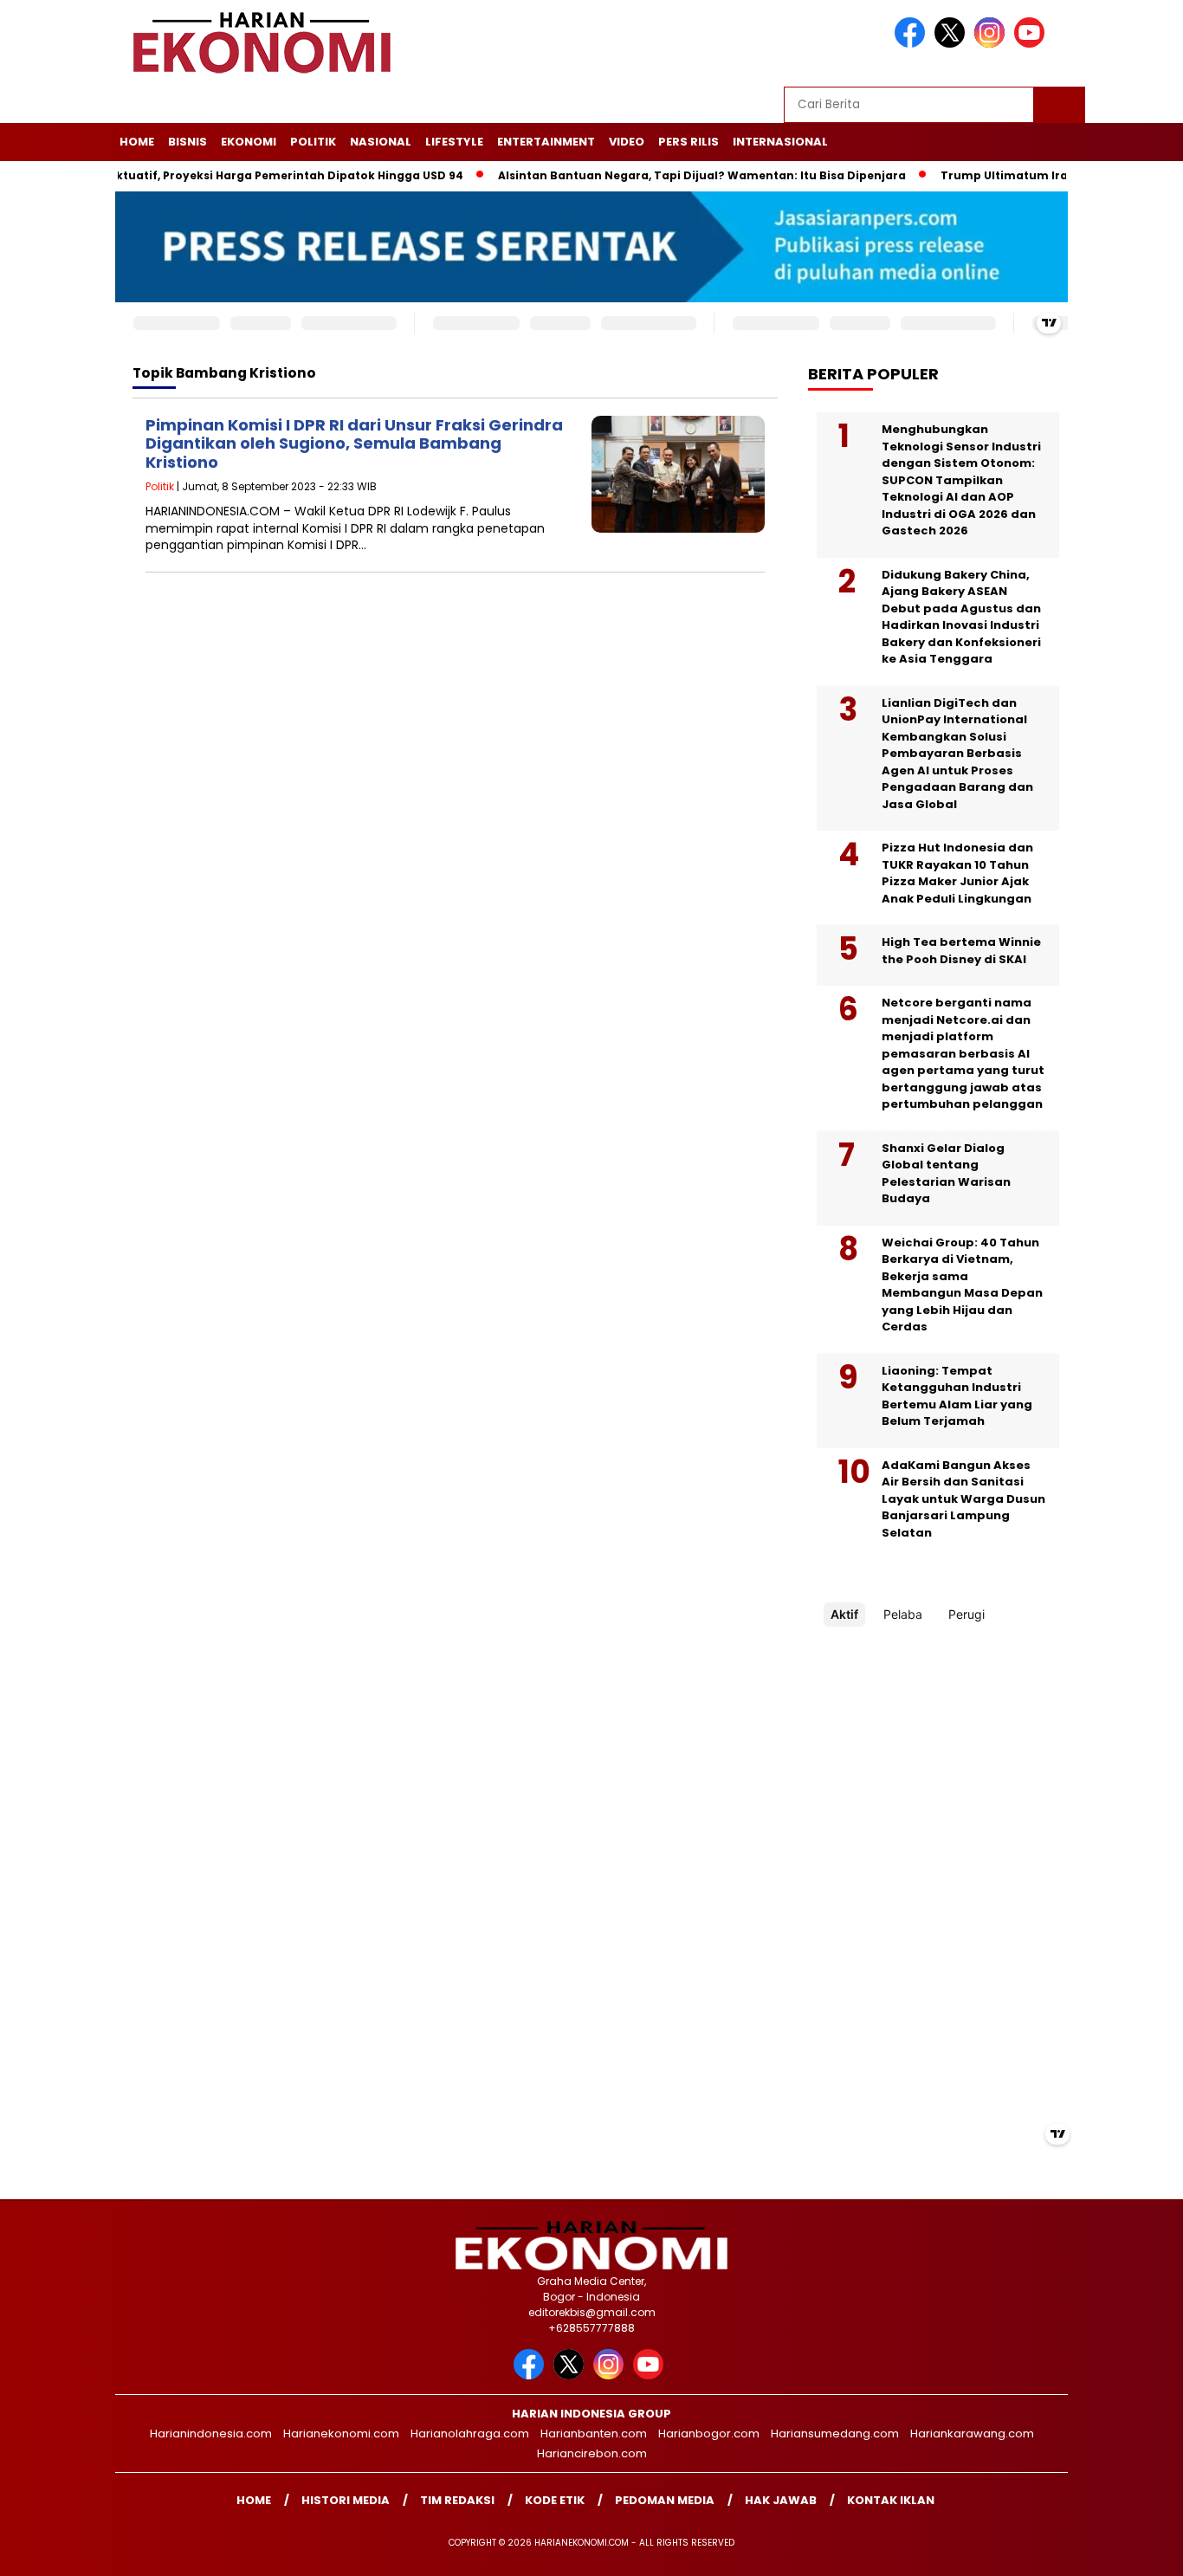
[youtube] (1032, 44)
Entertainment (546, 142)
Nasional (381, 142)
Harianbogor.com (709, 2434)
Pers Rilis (688, 142)
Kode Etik (555, 2500)
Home (137, 142)
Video (627, 142)
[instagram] (992, 44)
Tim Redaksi (457, 2500)
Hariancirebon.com (592, 2453)
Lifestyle (454, 142)
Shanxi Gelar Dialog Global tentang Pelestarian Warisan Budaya (946, 1174)
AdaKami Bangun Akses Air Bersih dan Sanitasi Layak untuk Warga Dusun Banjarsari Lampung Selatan (963, 1499)
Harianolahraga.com (470, 2434)
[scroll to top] (1133, 2549)
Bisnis (187, 142)
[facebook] (913, 44)
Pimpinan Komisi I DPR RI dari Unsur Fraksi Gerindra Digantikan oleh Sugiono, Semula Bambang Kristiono (354, 443)
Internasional (780, 142)
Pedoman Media (665, 2500)
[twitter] (953, 44)
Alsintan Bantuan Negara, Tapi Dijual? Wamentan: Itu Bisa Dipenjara (657, 175)
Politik (313, 142)
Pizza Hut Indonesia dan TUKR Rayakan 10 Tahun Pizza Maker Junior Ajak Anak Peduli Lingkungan (957, 873)
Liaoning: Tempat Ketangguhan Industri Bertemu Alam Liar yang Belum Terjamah (957, 1396)
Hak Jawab (781, 2500)
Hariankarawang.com (972, 2434)
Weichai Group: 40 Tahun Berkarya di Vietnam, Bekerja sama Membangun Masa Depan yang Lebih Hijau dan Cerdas (962, 1285)
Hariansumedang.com (835, 2434)
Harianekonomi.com (341, 2434)
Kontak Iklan (891, 2500)
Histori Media (346, 2500)
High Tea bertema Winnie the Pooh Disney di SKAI (961, 951)
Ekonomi (249, 142)
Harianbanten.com (594, 2434)
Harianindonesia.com (211, 2434)
